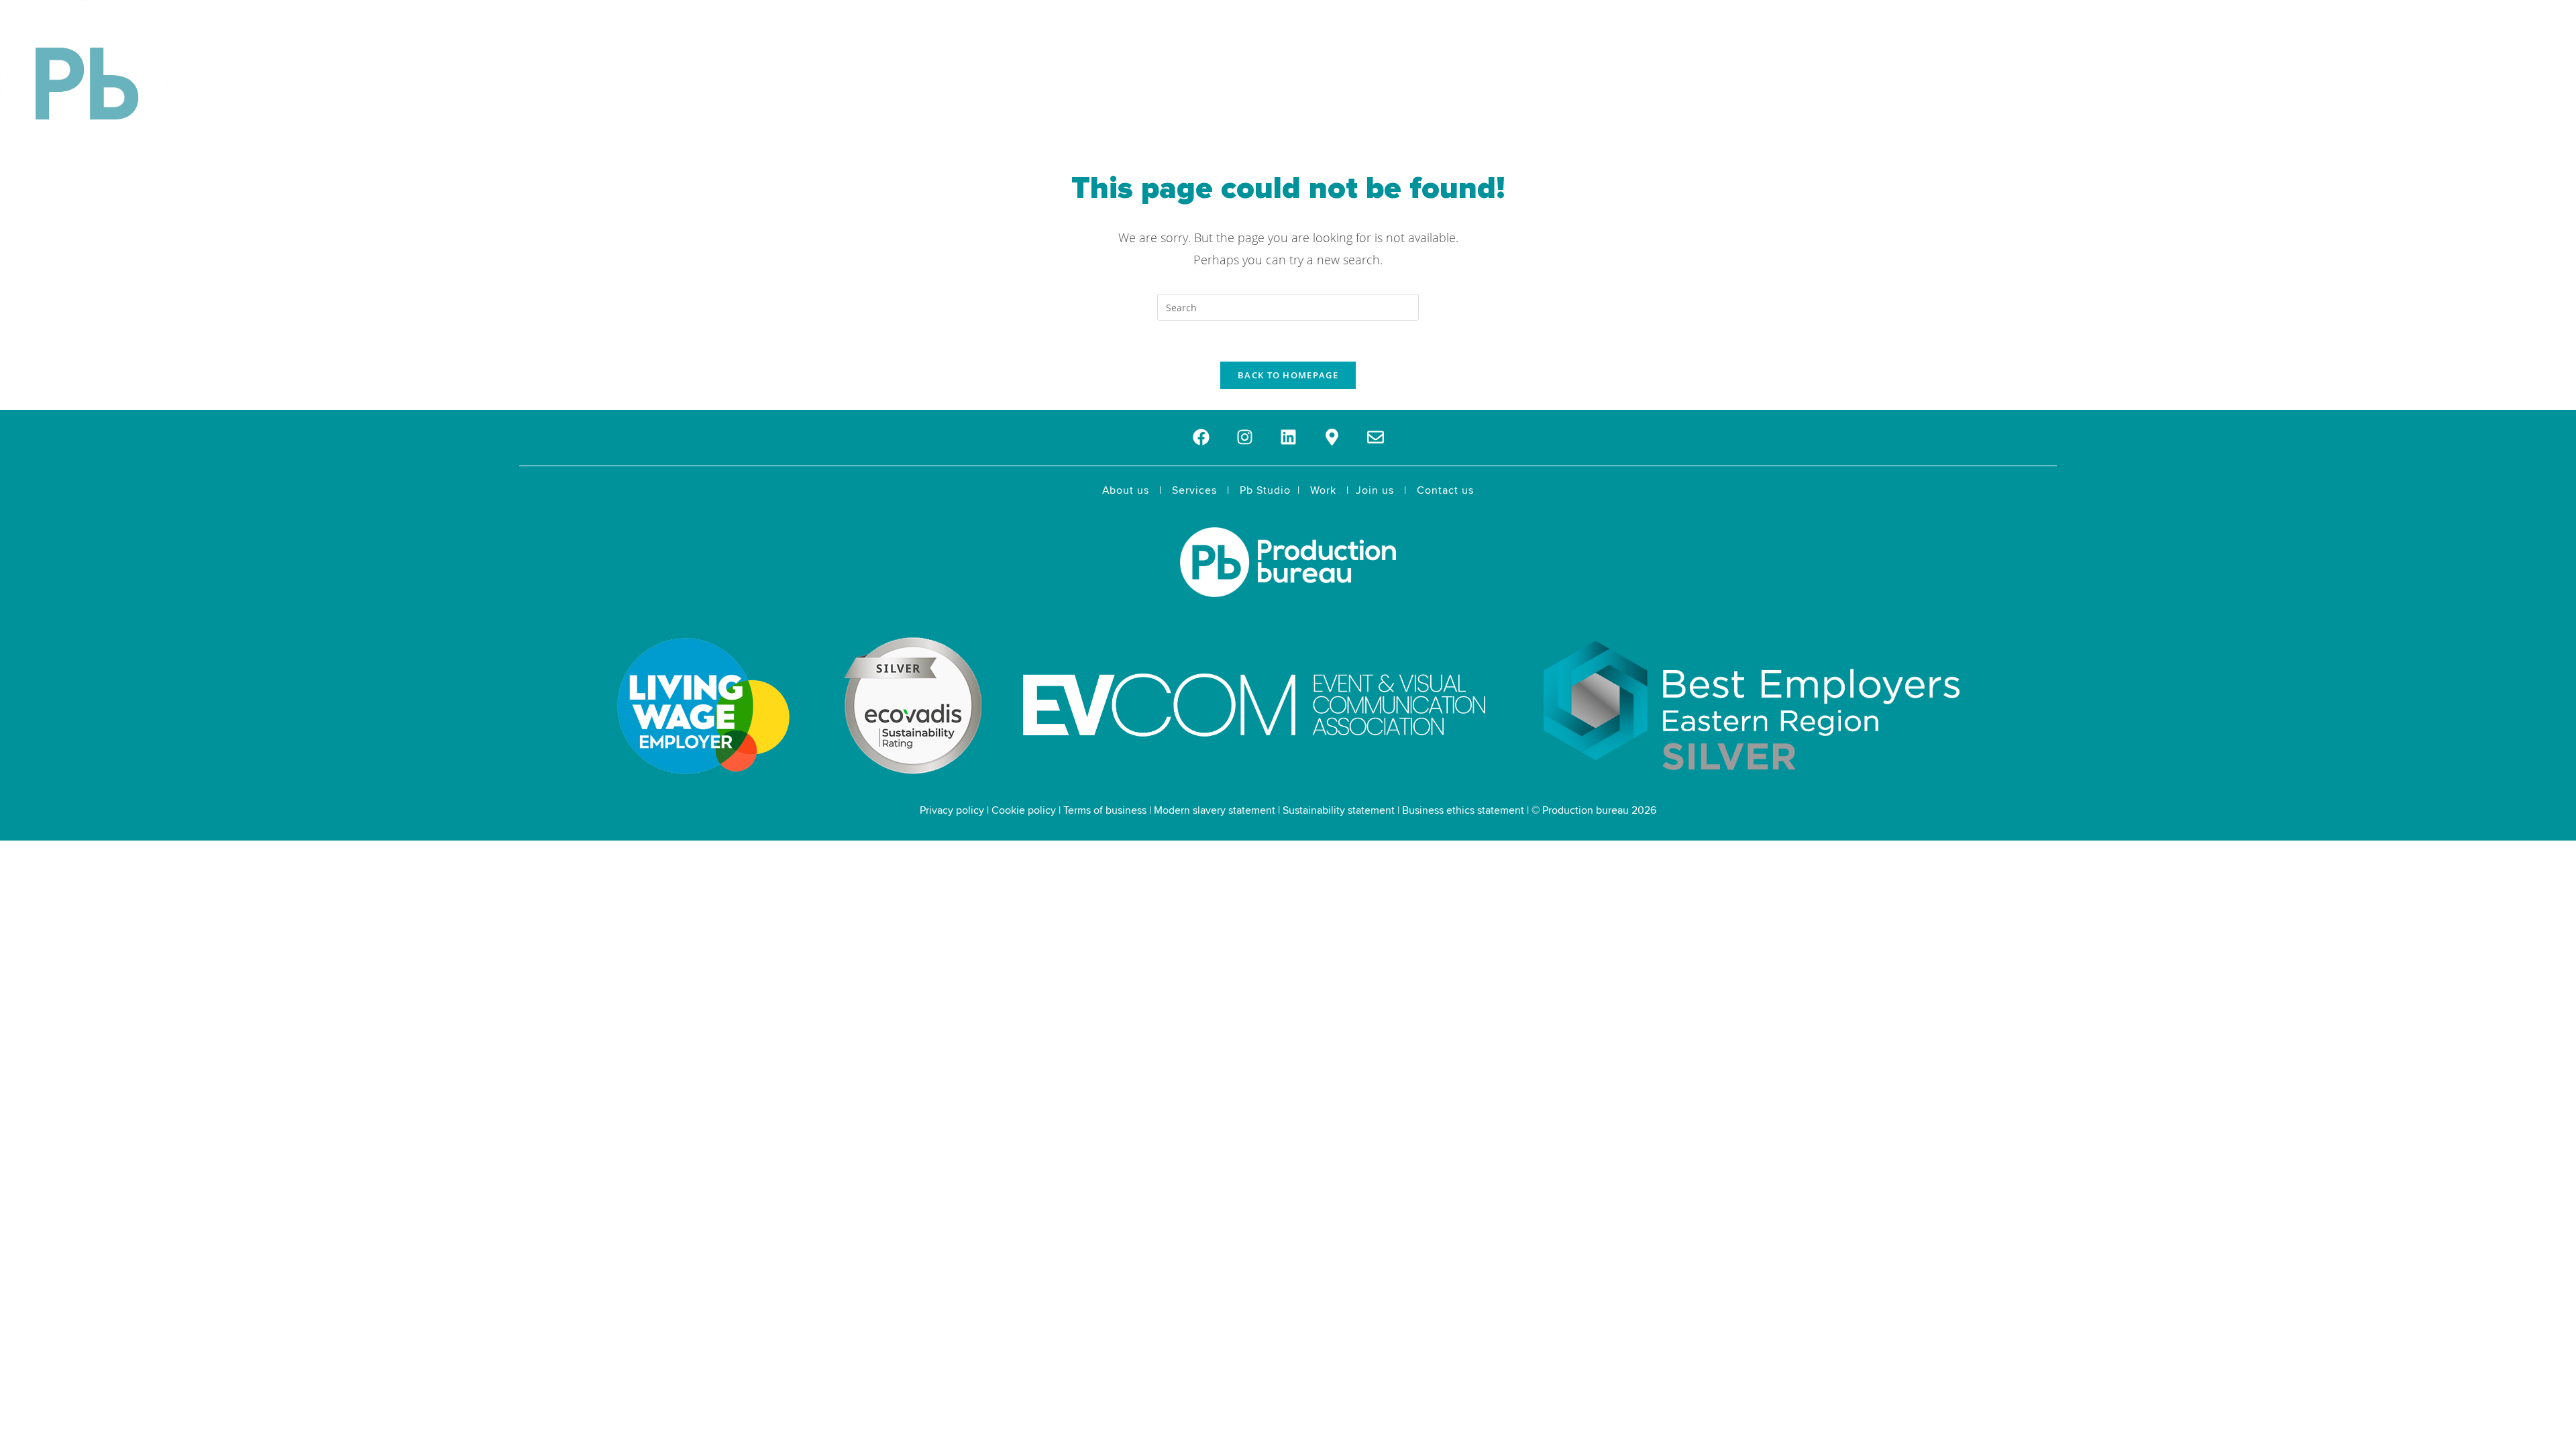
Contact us (1445, 490)
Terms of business (1105, 810)
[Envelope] (1376, 437)
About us (1126, 490)
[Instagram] (1245, 437)
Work (1323, 490)
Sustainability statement (1339, 810)
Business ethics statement (1463, 810)
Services (1194, 490)
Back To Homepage (1288, 375)
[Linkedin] (1288, 437)
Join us (1375, 490)
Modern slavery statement (1215, 810)
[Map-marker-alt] (1332, 437)
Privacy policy (952, 810)
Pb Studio (1265, 490)
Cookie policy (1024, 810)
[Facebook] (1201, 437)
